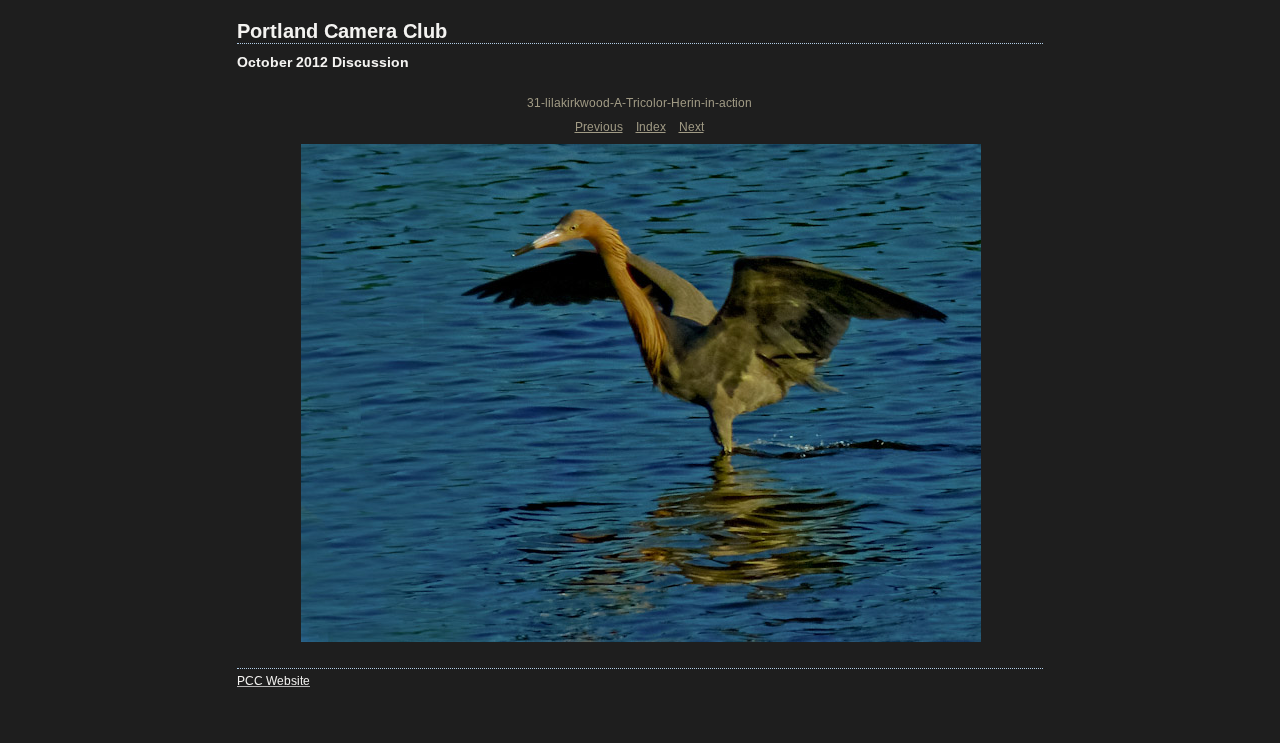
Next (691, 127)
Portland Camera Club (342, 31)
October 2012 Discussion (323, 62)
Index (651, 127)
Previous (599, 127)
